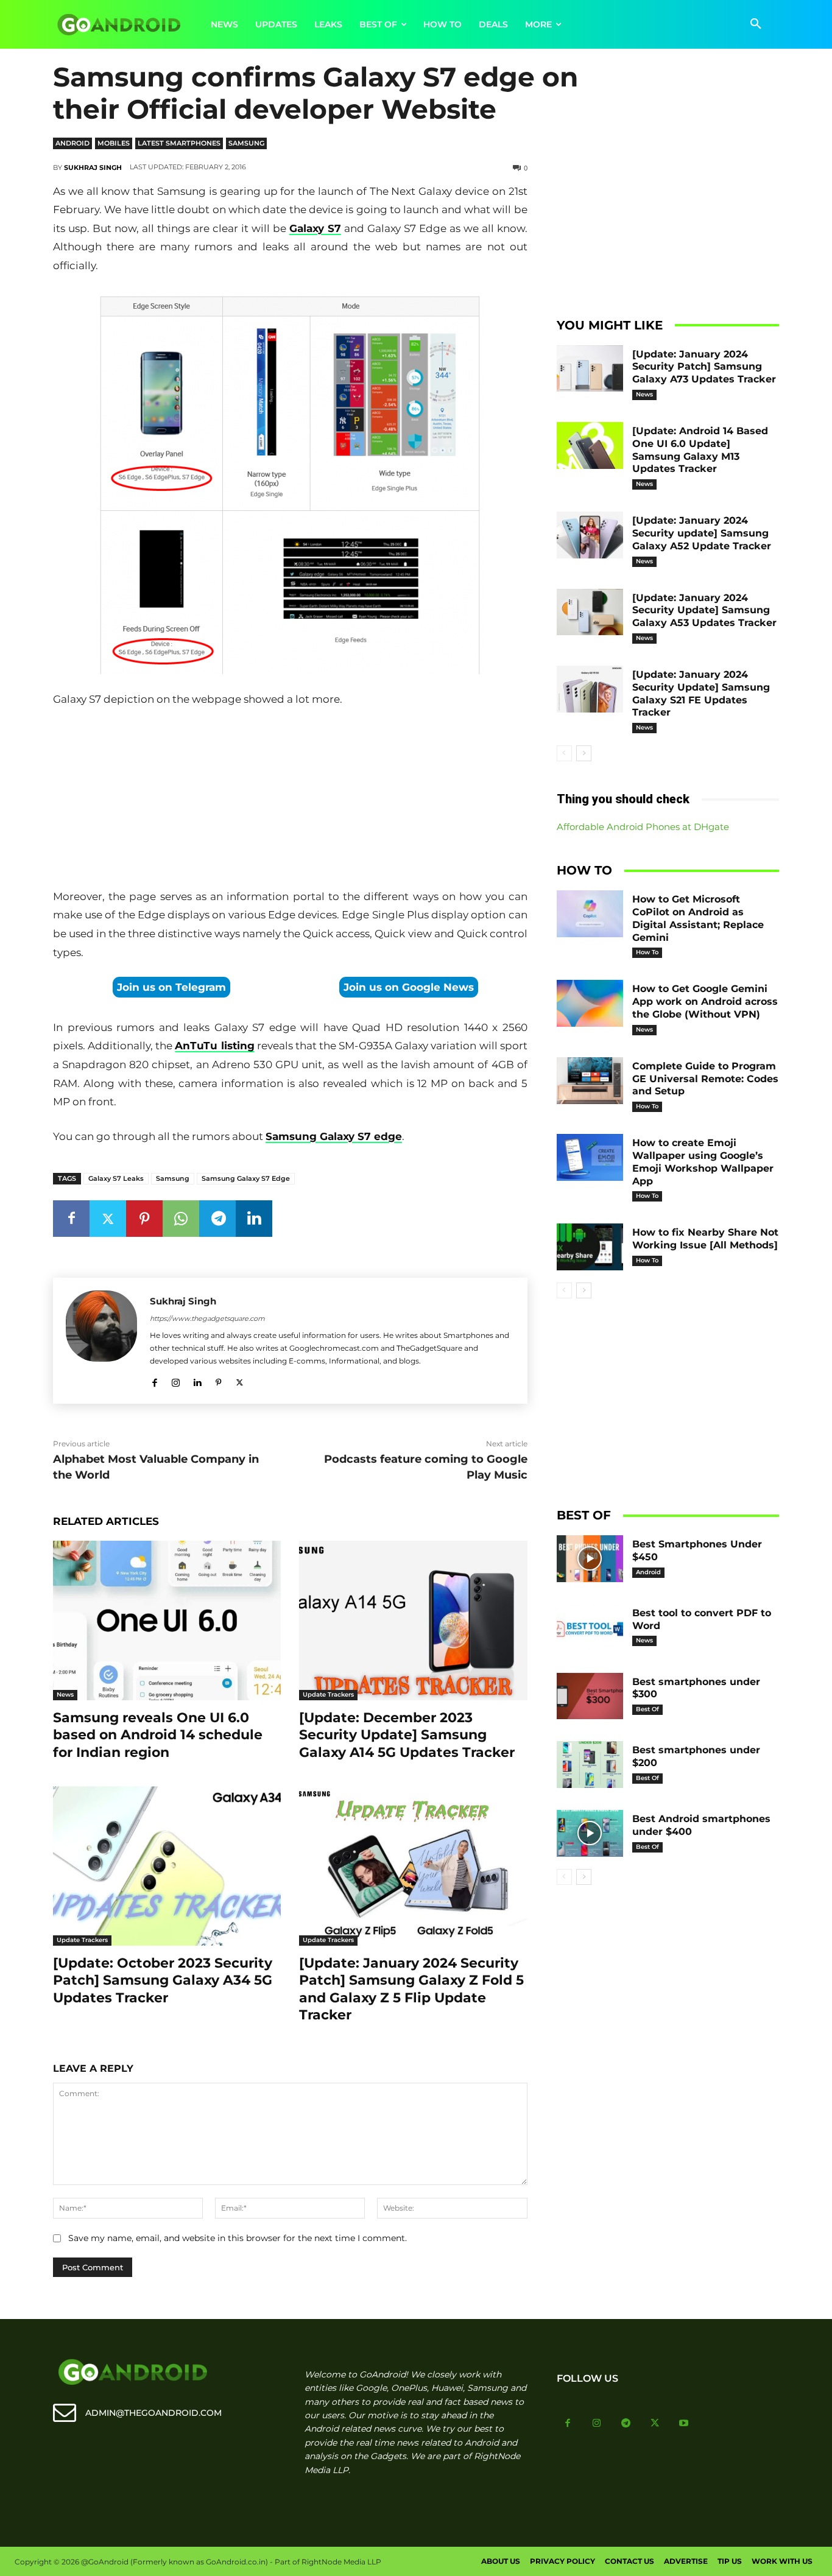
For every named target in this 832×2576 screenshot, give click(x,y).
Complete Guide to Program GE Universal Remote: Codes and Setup (705, 1079)
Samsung (246, 143)
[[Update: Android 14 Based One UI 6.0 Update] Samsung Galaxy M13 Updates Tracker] (590, 445)
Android (72, 143)
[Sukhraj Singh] (101, 1341)
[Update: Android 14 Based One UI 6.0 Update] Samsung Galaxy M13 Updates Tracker (700, 450)
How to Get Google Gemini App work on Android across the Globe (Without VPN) (705, 1001)
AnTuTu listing (214, 1046)
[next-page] (584, 753)
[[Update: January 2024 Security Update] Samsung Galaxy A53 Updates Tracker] (590, 612)
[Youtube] (684, 2424)
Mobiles (114, 143)
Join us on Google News (409, 987)
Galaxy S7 (315, 228)
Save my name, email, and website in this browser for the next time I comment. (238, 2238)
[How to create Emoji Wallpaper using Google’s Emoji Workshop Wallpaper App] (590, 1157)
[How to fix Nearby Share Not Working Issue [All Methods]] (590, 1247)
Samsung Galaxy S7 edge (334, 1136)
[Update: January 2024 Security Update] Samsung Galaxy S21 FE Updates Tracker (701, 693)
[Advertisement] (290, 800)
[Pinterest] (144, 1219)
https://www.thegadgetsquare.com (207, 1318)
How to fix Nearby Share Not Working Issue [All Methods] (705, 1239)
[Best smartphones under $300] (590, 1696)
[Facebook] (71, 1219)
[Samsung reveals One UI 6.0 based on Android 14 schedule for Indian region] (167, 1621)
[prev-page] (564, 753)
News (65, 1694)
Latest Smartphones (179, 143)
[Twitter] (108, 1219)
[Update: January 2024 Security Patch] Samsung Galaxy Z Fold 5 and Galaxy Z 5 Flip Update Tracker (411, 1989)
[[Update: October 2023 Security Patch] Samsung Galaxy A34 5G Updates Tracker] (167, 1866)
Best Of (647, 1709)
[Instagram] (176, 1380)
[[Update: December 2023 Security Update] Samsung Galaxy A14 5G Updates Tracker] (413, 1621)
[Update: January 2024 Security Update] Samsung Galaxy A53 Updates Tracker (704, 611)
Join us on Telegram (171, 987)
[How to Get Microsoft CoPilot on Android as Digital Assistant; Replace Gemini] (590, 914)
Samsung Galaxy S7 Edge (246, 1178)
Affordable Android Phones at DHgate (643, 827)
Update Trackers (328, 1694)
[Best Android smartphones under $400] (590, 1833)
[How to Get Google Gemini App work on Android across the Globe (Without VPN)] (590, 1003)
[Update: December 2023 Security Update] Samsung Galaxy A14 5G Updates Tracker (407, 1735)
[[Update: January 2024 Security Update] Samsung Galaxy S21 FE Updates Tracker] (590, 689)
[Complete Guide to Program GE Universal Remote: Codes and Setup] (590, 1081)
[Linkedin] (254, 1219)
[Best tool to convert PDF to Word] (590, 1628)
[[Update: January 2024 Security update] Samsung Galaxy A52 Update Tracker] (590, 535)
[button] (756, 24)
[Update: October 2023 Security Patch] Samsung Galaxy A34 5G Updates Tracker (163, 1980)
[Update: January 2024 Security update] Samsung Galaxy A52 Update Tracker (702, 533)
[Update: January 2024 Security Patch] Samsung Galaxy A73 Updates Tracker (704, 367)
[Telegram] (217, 1219)
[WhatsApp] (181, 1219)
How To (647, 952)
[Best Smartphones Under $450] (590, 1559)
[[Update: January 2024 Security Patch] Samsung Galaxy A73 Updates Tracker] (590, 369)
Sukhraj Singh (93, 167)
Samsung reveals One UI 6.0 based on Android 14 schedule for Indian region (158, 1735)
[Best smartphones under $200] (590, 1765)
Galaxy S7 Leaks (116, 1178)
